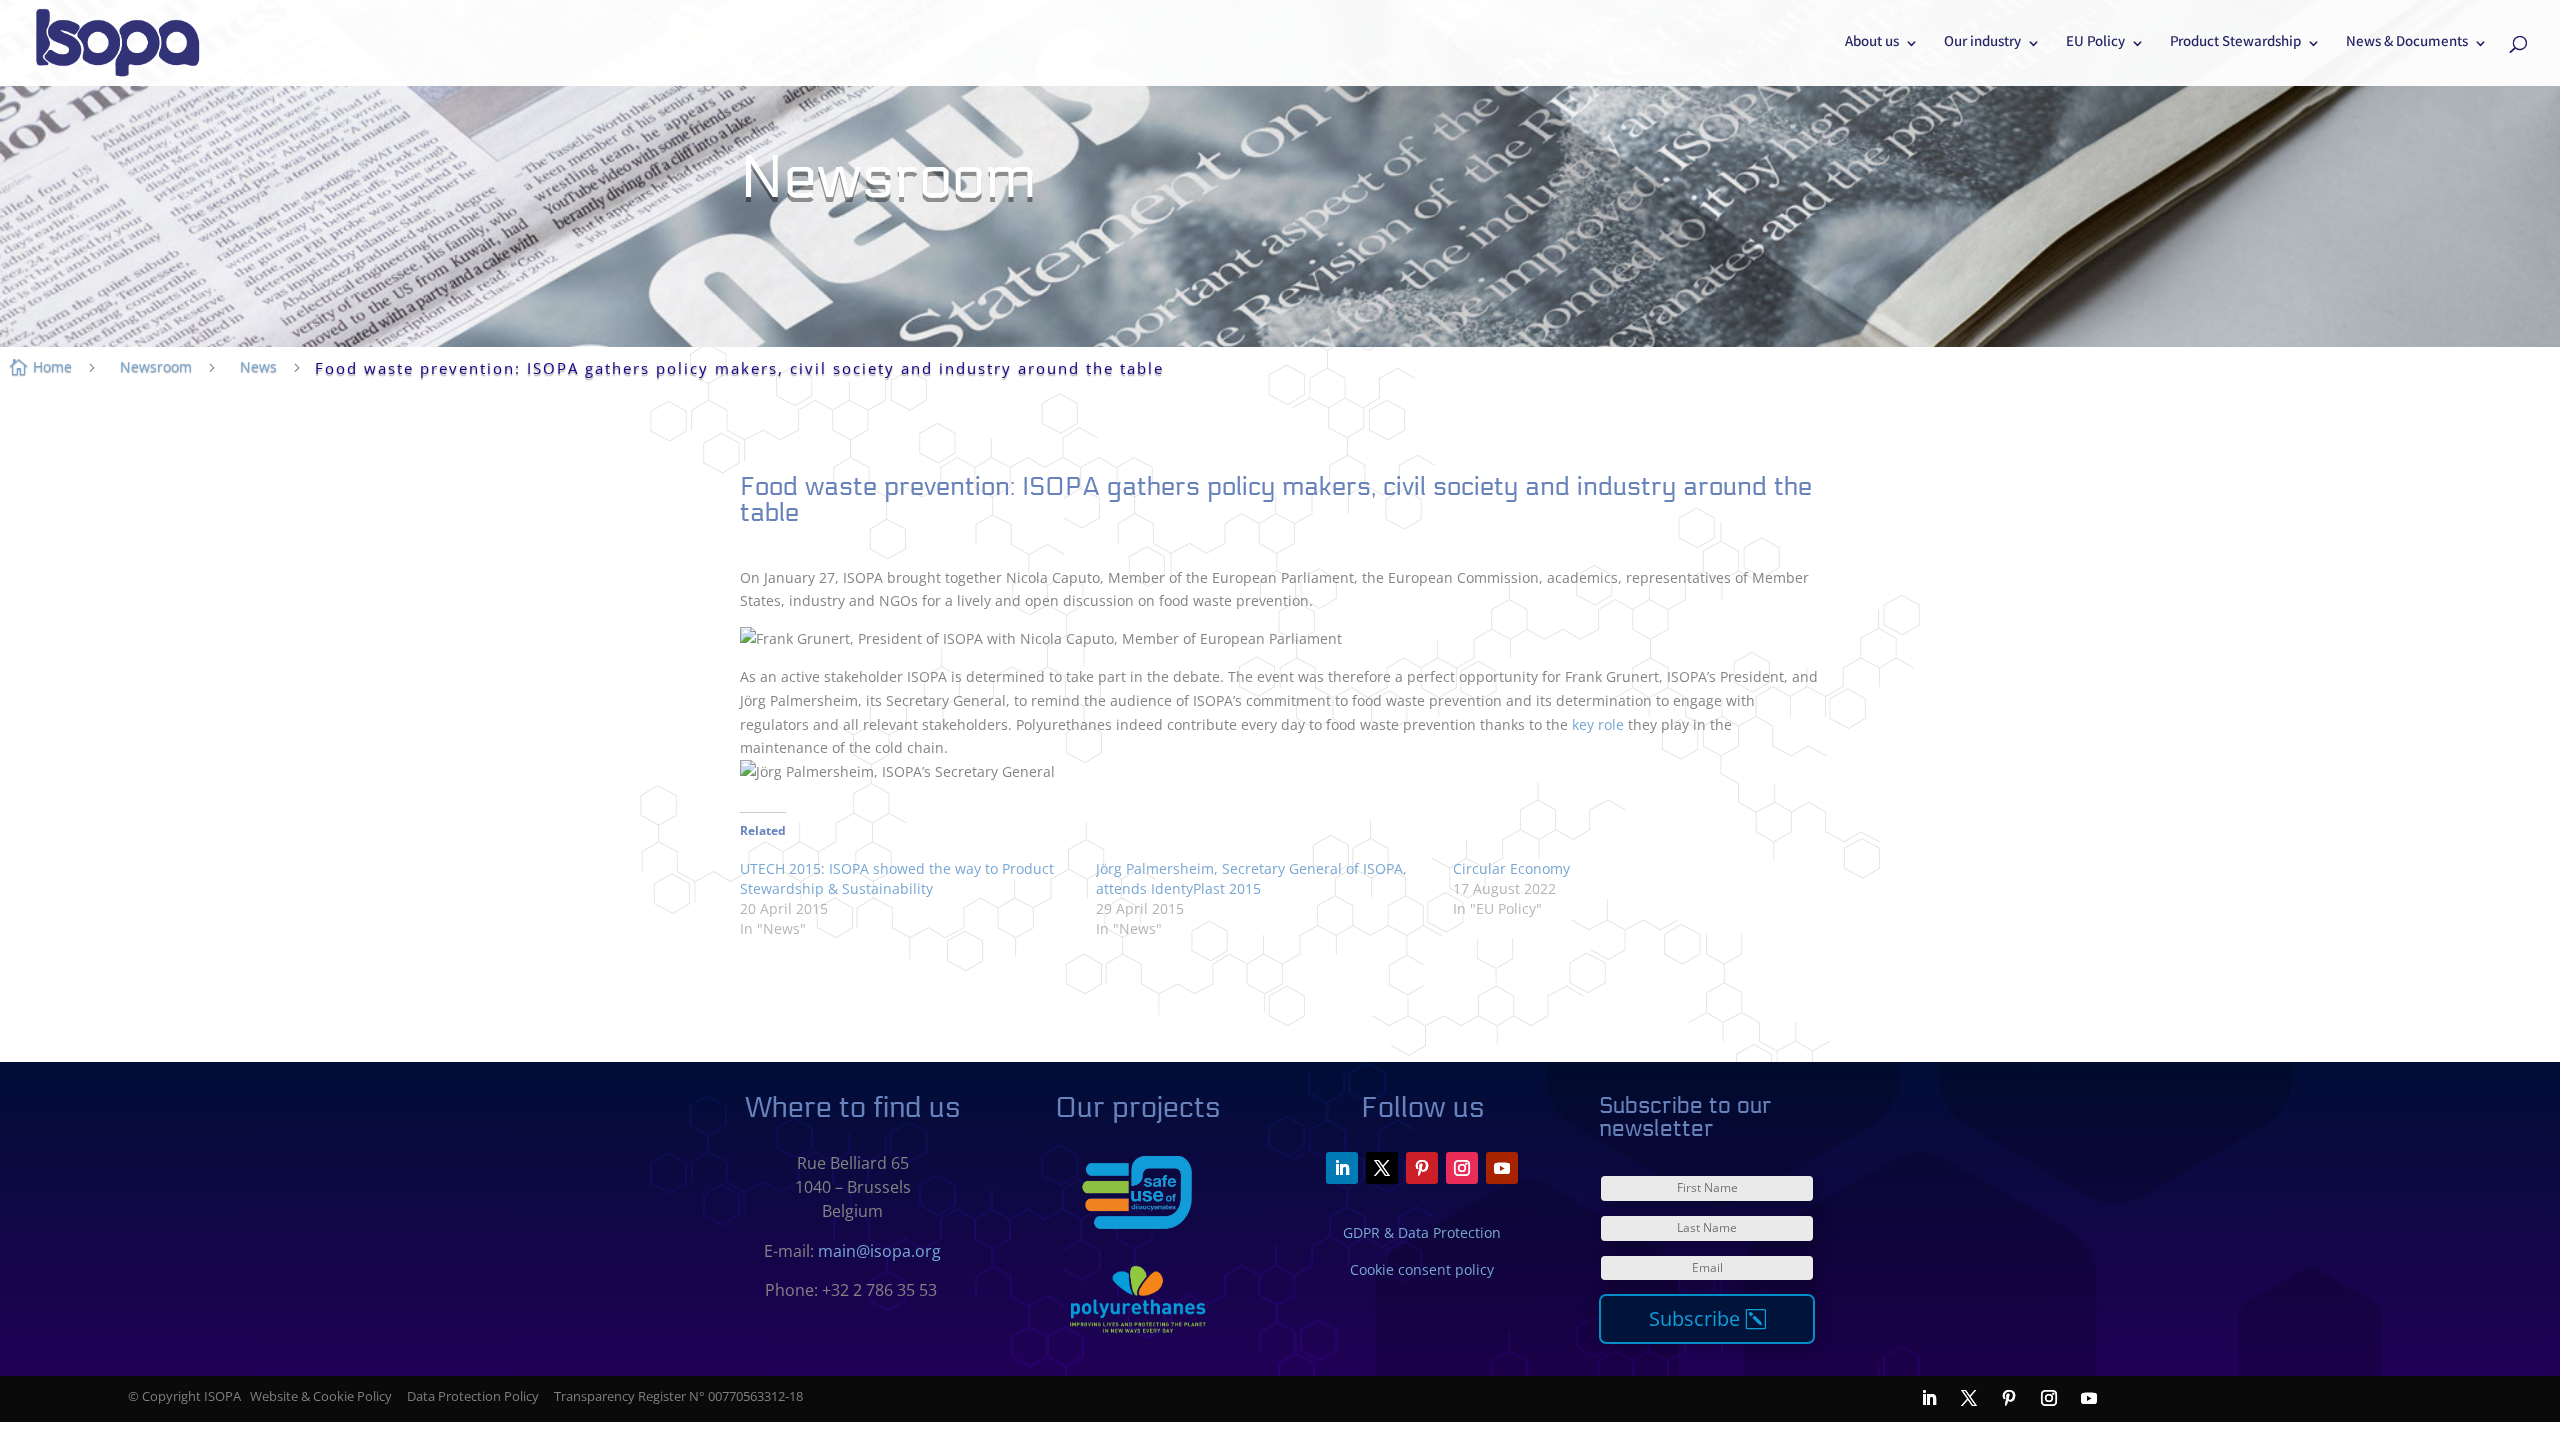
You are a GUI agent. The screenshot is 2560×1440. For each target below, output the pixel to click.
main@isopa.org (879, 1251)
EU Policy (2095, 45)
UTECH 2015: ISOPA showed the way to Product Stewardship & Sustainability (897, 878)
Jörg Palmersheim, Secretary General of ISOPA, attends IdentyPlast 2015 (1251, 878)
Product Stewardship (2235, 45)
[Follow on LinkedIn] (1342, 1168)
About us (1872, 45)
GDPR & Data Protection (1422, 1232)
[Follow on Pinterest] (1422, 1168)
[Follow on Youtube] (1502, 1168)
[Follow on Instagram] (1462, 1168)
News (258, 366)
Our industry (1982, 45)
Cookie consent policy (1422, 1269)
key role (1598, 724)
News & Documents (2407, 45)
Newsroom (156, 366)
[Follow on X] (1382, 1168)
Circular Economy (1511, 868)
